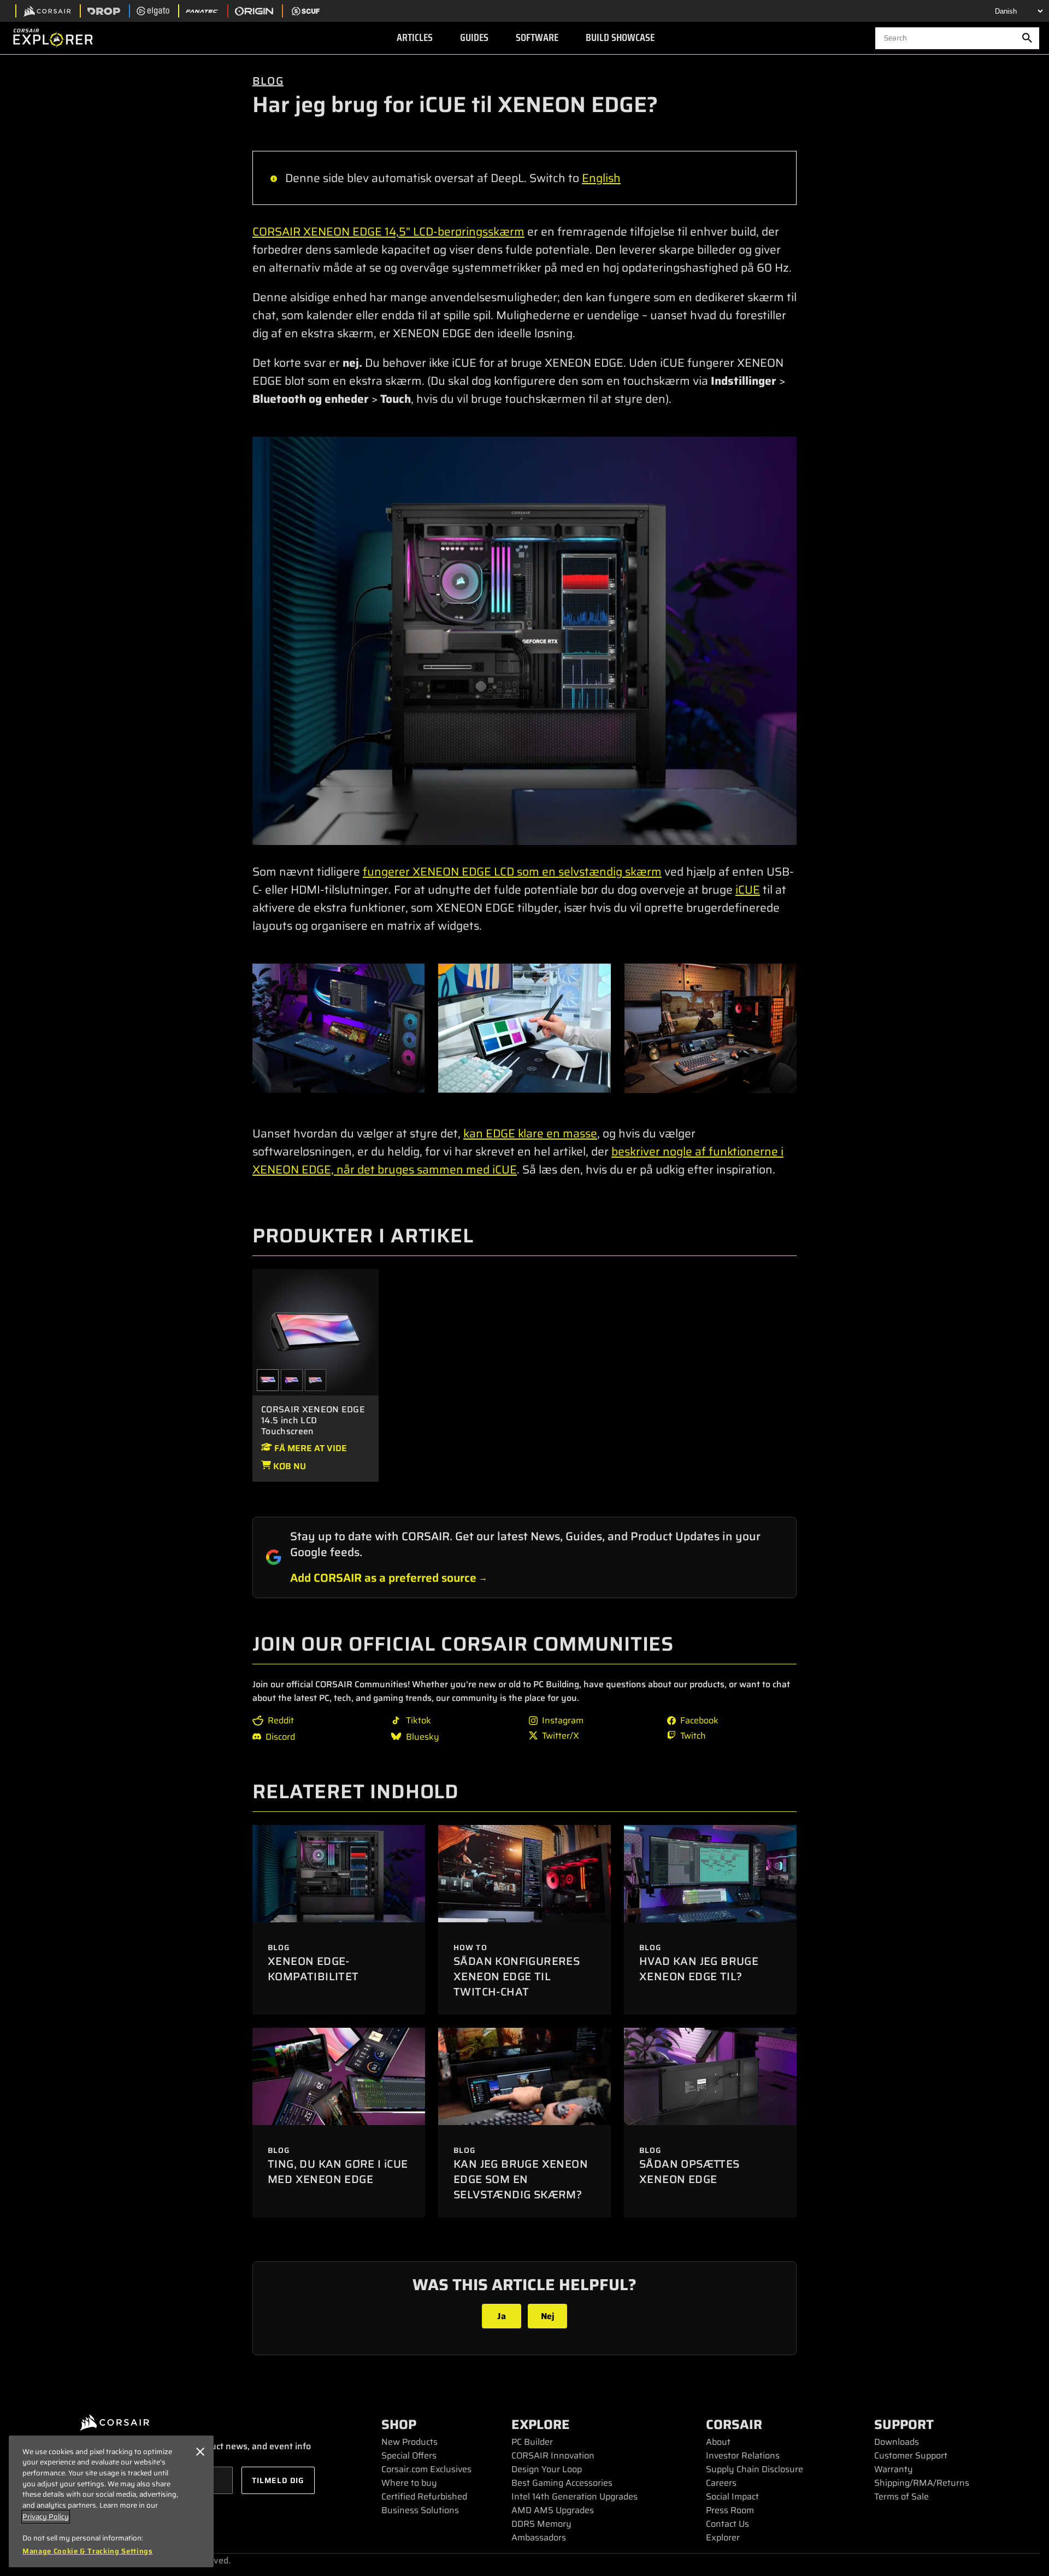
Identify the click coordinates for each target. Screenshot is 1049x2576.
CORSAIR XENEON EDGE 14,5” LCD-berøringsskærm (388, 231)
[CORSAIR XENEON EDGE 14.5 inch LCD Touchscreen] (316, 1331)
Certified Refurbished (424, 2496)
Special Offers (409, 2455)
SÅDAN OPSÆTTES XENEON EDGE (689, 2172)
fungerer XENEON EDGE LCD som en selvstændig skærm (512, 872)
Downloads (897, 2442)
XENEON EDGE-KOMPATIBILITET (313, 1969)
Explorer (723, 2537)
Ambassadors (539, 2537)
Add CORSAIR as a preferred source (383, 1578)
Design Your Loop (547, 2469)
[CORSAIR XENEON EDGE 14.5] (292, 1380)
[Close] (200, 2452)
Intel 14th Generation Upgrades (574, 2496)
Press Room (730, 2510)
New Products (409, 2442)
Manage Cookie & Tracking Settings (88, 2551)
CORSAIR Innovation (553, 2455)
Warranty (894, 2469)
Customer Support (911, 2455)
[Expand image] (524, 641)
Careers (721, 2483)
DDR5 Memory (541, 2524)
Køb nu (288, 1466)
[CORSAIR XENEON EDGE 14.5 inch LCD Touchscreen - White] (316, 1380)
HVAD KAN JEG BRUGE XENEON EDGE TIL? (699, 1969)
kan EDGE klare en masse (530, 1133)
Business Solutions (420, 2510)
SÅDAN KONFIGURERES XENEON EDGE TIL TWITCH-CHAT (517, 1976)
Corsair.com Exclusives (426, 2469)
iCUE (748, 890)
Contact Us (727, 2524)
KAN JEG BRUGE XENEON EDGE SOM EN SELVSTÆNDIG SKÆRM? (521, 2179)
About (718, 2442)
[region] (111, 2501)
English (601, 178)
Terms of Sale (901, 2496)
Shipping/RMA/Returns (922, 2483)
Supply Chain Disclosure (755, 2469)
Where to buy (409, 2483)
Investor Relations (743, 2455)
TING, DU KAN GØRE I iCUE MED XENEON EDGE (338, 2172)
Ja (502, 2316)
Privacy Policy (46, 2517)
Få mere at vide (310, 1448)
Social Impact (732, 2496)
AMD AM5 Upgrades (553, 2510)
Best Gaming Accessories (562, 2483)
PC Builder (532, 2442)
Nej (548, 2316)
